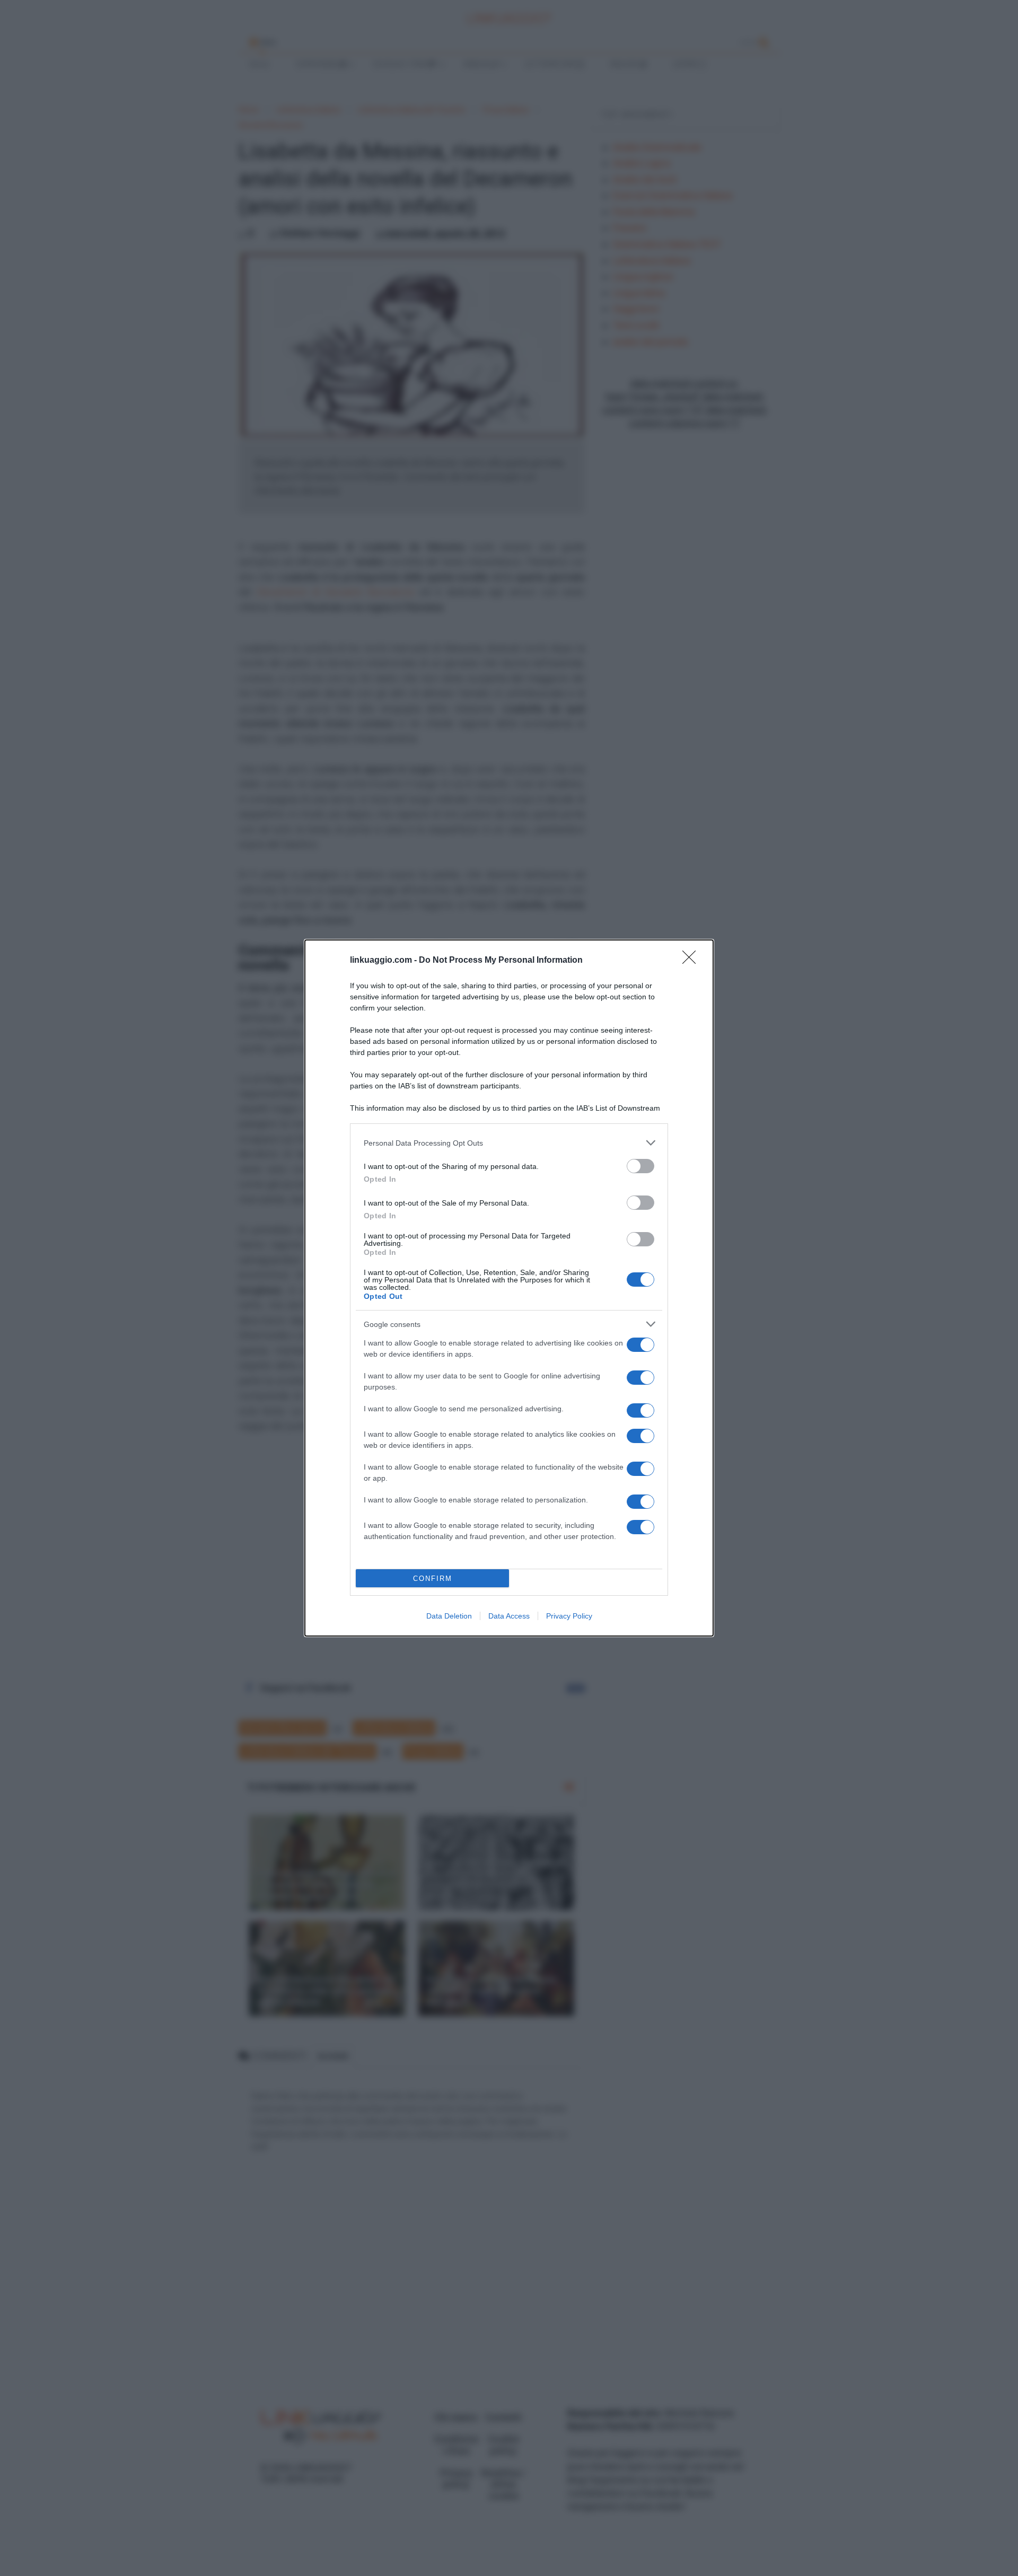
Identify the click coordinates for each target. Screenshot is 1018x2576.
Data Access (509, 1616)
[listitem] (509, 1143)
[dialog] (509, 1288)
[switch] (640, 1166)
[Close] (692, 961)
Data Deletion (449, 1616)
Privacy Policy (569, 1616)
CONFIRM (433, 1579)
